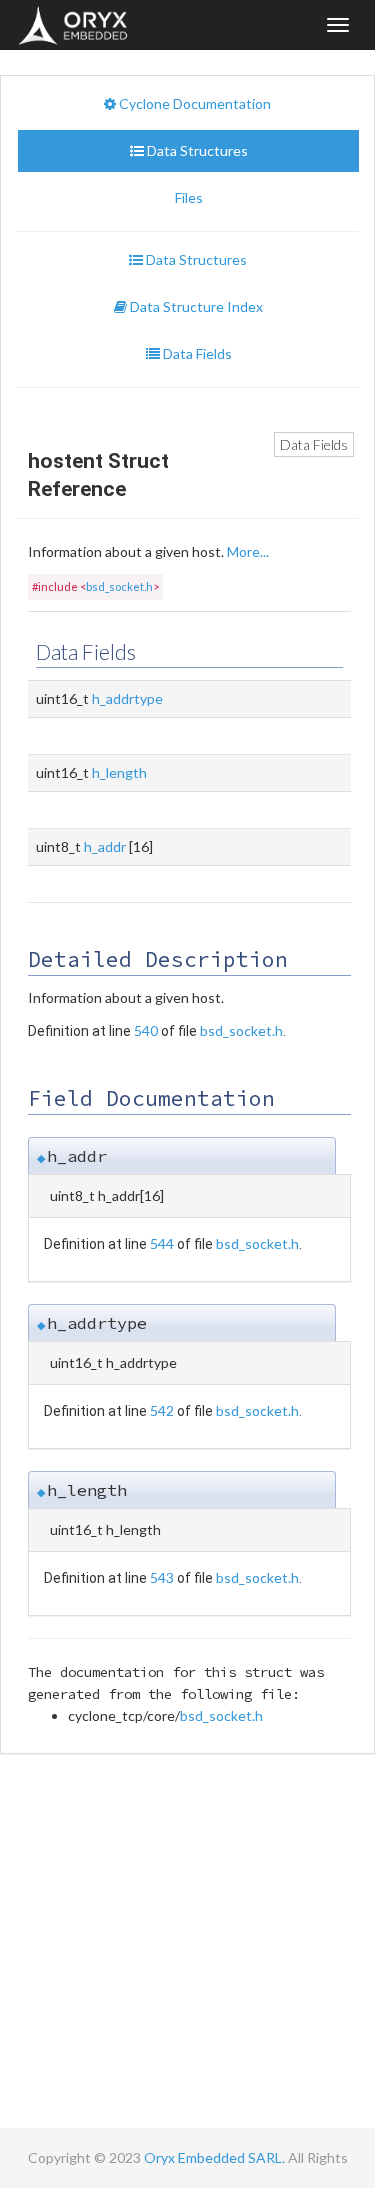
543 (162, 1577)
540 (146, 1030)
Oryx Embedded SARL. (214, 2157)
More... (248, 551)
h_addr (105, 846)
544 (162, 1243)
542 (162, 1410)
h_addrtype (127, 698)
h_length (119, 772)
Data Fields (314, 444)
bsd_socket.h (119, 586)
